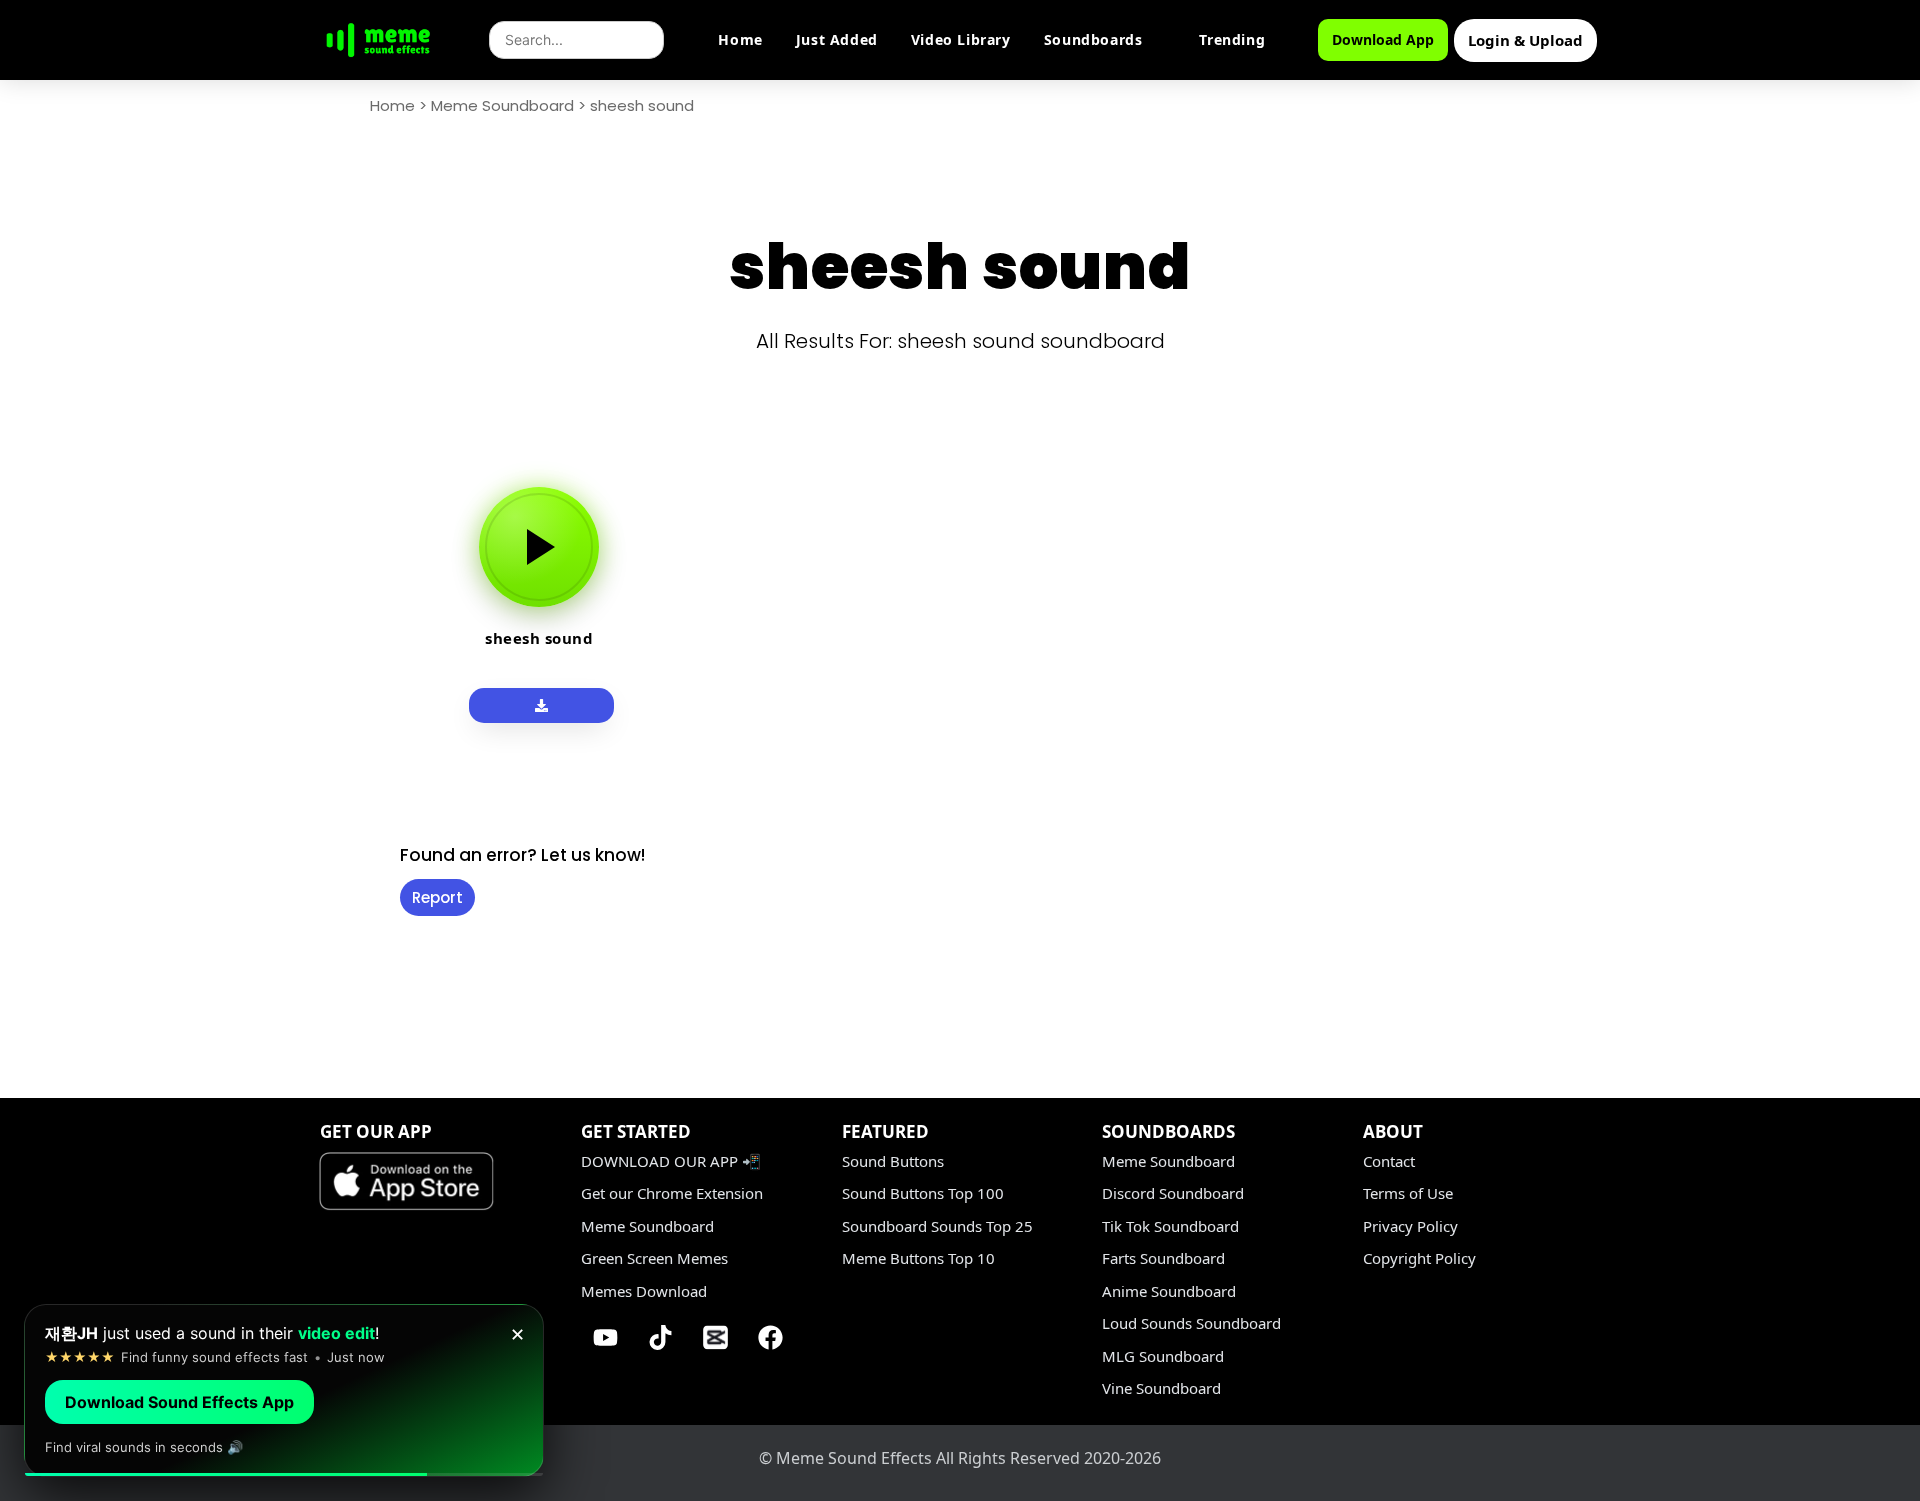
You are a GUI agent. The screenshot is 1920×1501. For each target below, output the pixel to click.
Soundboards (1093, 39)
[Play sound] (539, 547)
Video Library (961, 39)
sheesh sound (539, 638)
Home (740, 39)
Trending (1232, 39)
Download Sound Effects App (179, 1402)
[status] (284, 1390)
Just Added (837, 39)
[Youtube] (606, 1337)
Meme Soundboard (502, 105)
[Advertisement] (270, 762)
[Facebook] (771, 1337)
